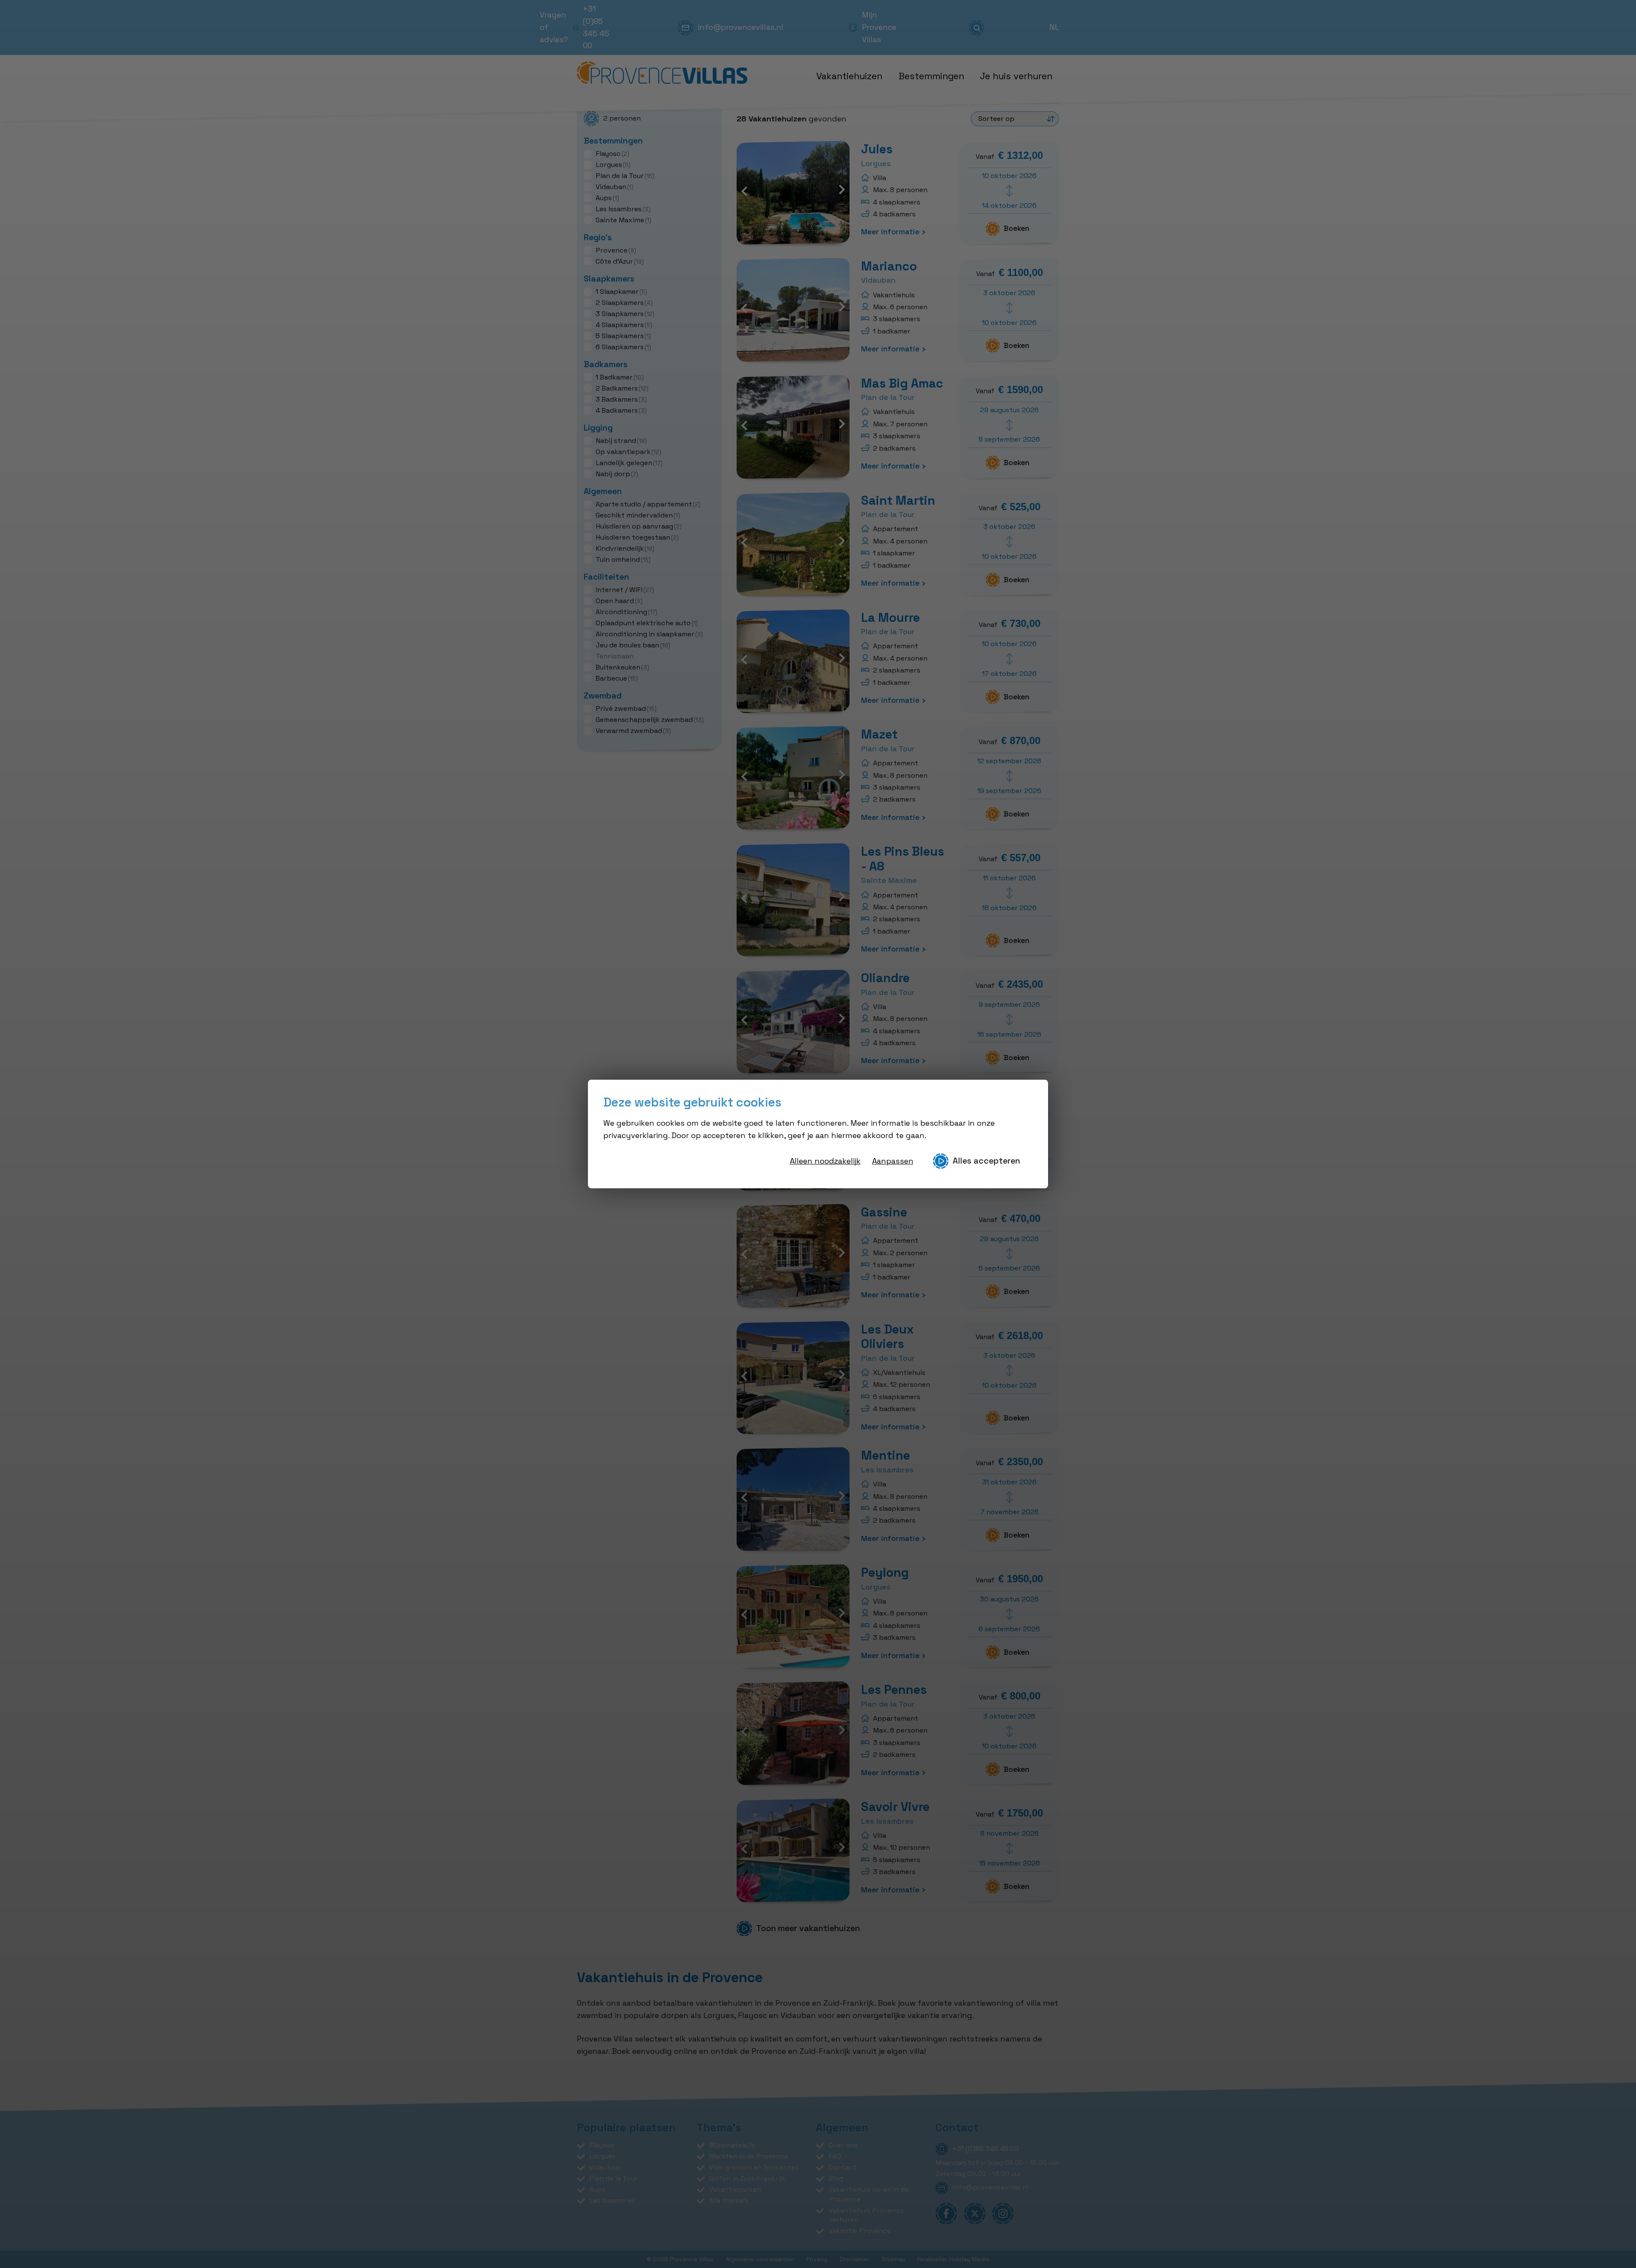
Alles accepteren (986, 1161)
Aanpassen (893, 1161)
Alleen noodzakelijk (825, 1161)
